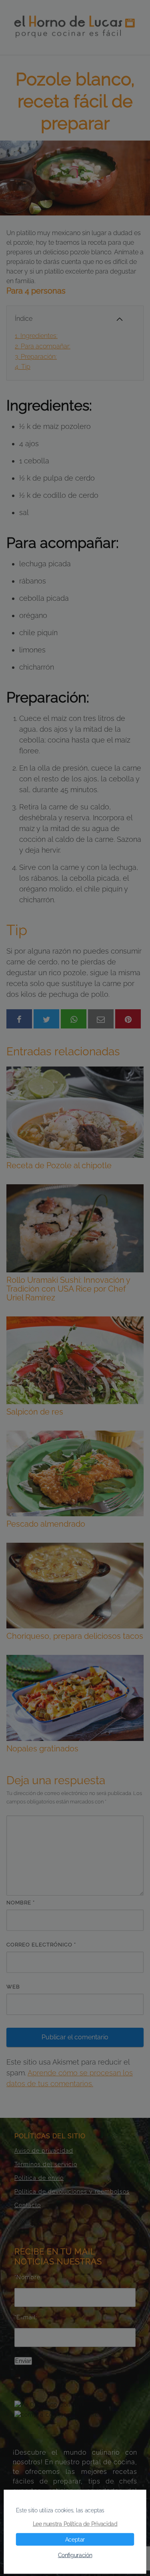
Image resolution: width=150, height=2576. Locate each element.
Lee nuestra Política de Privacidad (75, 2524)
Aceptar (75, 2540)
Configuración (75, 2555)
